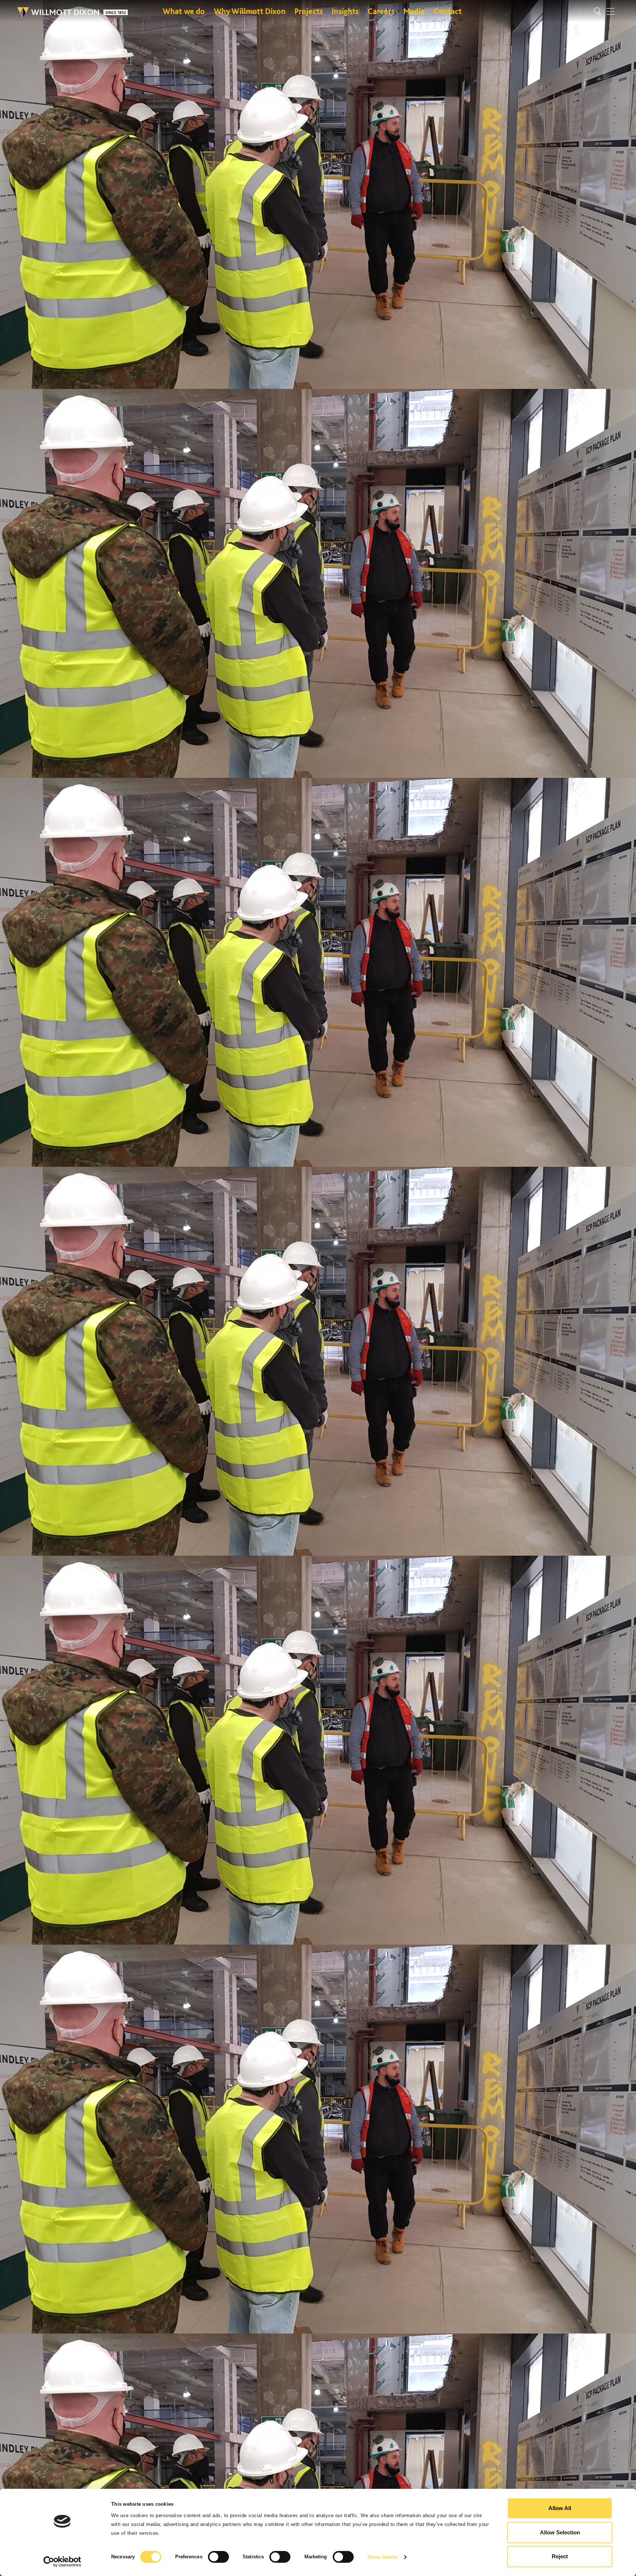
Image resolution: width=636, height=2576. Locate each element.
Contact (448, 11)
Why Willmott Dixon (250, 11)
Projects (309, 11)
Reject (560, 2556)
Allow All (560, 2508)
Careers (381, 11)
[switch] (218, 2557)
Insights (345, 11)
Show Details (382, 2557)
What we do (184, 11)
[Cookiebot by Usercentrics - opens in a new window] (62, 2562)
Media (414, 11)
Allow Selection (560, 2532)
